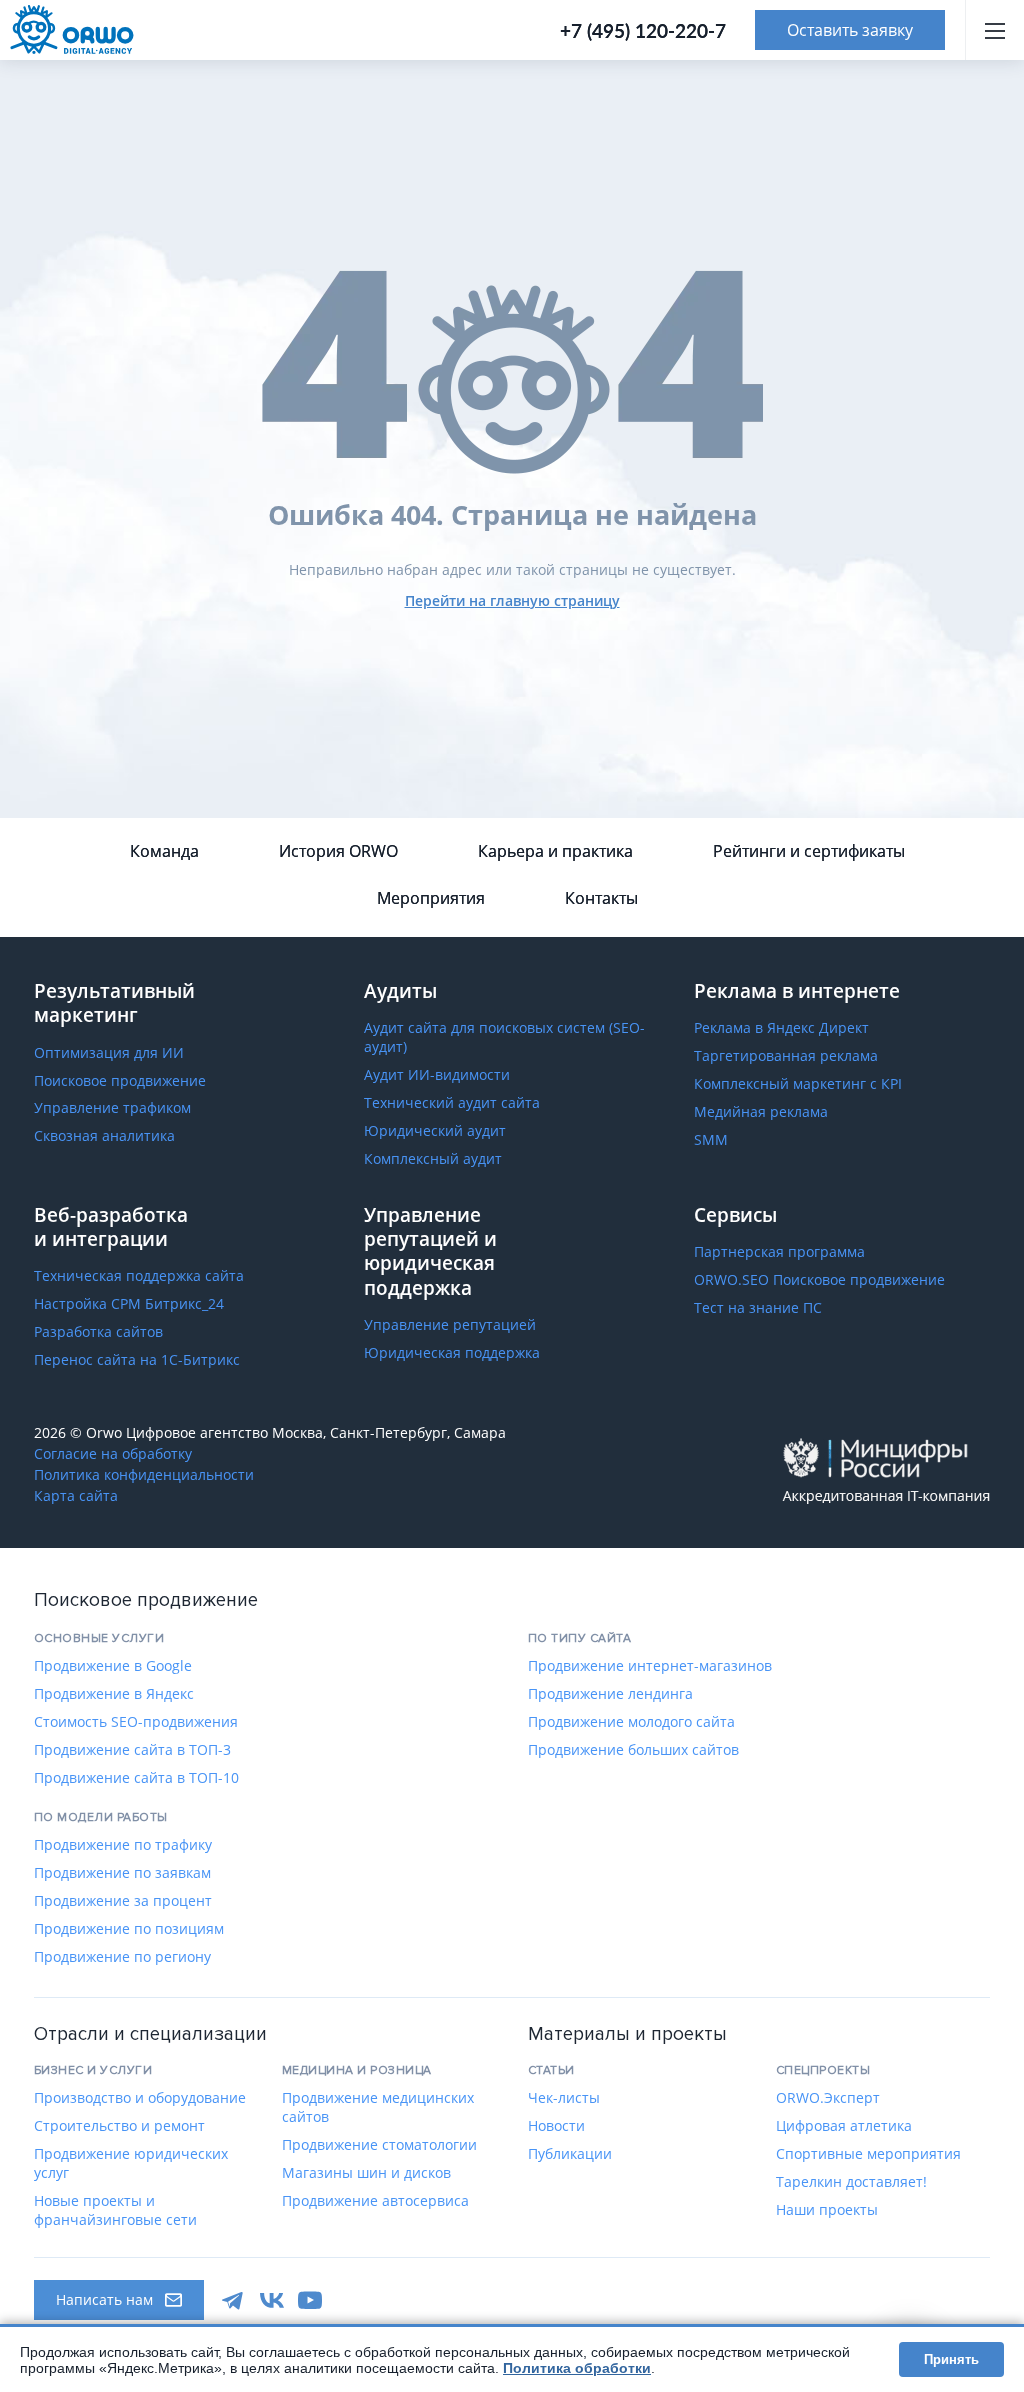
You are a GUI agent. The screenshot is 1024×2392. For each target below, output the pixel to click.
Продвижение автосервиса (375, 2201)
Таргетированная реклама (786, 1056)
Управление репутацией (450, 1325)
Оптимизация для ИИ (109, 1053)
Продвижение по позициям (129, 1929)
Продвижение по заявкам (122, 1873)
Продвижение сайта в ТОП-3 (132, 1750)
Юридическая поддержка (452, 1353)
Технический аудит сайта (452, 1103)
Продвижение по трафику (123, 1845)
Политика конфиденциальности (144, 1475)
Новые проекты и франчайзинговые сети (115, 2210)
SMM (711, 1140)
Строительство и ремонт (119, 2126)
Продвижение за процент (123, 1901)
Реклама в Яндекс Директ (781, 1028)
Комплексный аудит (433, 1159)
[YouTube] (310, 2300)
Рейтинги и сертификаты (809, 851)
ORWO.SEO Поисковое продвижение (819, 1280)
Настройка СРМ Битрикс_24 (129, 1304)
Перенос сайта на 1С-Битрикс (137, 1360)
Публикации (570, 2154)
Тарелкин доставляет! (851, 2182)
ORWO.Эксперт (828, 2098)
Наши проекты (827, 2210)
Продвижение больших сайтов (633, 1750)
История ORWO (338, 851)
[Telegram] (234, 2300)
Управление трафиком (112, 1108)
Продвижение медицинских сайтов (378, 2107)
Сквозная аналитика (104, 1136)
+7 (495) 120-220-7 (643, 30)
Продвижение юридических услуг (131, 2163)
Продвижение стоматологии (379, 2145)
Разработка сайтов (98, 1332)
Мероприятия (431, 898)
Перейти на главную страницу (512, 600)
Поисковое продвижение (120, 1081)
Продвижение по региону (122, 1957)
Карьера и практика (555, 851)
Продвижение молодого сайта (631, 1722)
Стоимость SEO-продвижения (136, 1722)
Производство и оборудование (140, 2098)
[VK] (272, 2300)
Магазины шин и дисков (366, 2173)
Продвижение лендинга (610, 1694)
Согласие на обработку (113, 1454)
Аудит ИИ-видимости (437, 1075)
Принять (951, 2359)
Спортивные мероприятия (868, 2154)
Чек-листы (564, 2098)
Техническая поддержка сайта (139, 1276)
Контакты (601, 898)
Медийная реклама (761, 1112)
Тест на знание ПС (758, 1308)
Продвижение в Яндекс (114, 1694)
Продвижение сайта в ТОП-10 (136, 1778)
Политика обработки (577, 2368)
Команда (164, 851)
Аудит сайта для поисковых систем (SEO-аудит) (504, 1037)
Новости (556, 2126)
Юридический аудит (435, 1131)
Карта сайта (76, 1496)
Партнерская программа (779, 1252)
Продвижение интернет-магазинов (650, 1666)
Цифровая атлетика (844, 2126)
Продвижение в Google (113, 1666)
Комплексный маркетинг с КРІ (798, 1084)
